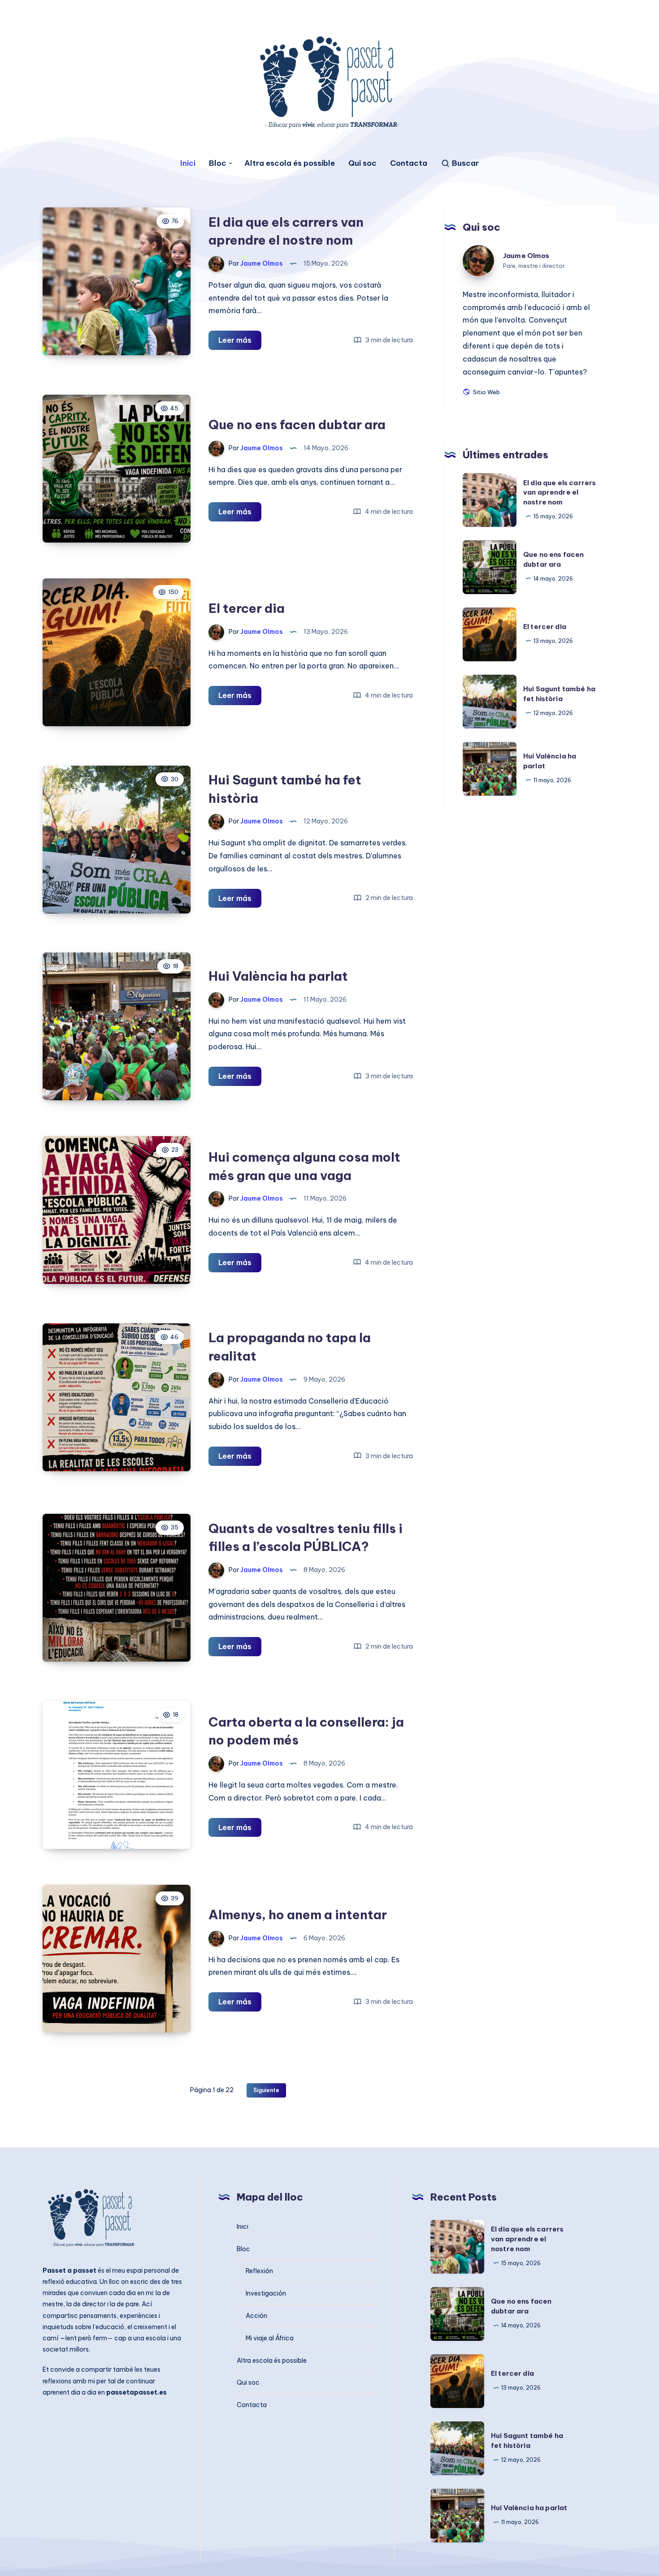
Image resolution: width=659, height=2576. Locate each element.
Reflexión (259, 2271)
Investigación (266, 2293)
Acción (256, 2316)
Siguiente (266, 2090)
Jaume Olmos (526, 256)
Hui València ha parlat (278, 976)
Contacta (409, 163)
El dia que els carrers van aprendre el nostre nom (559, 492)
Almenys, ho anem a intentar (298, 1915)
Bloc (218, 163)
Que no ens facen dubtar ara (297, 424)
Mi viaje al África (270, 2338)
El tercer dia (247, 608)
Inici (188, 163)
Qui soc (362, 163)
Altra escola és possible (290, 163)
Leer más (240, 342)
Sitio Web (486, 392)
